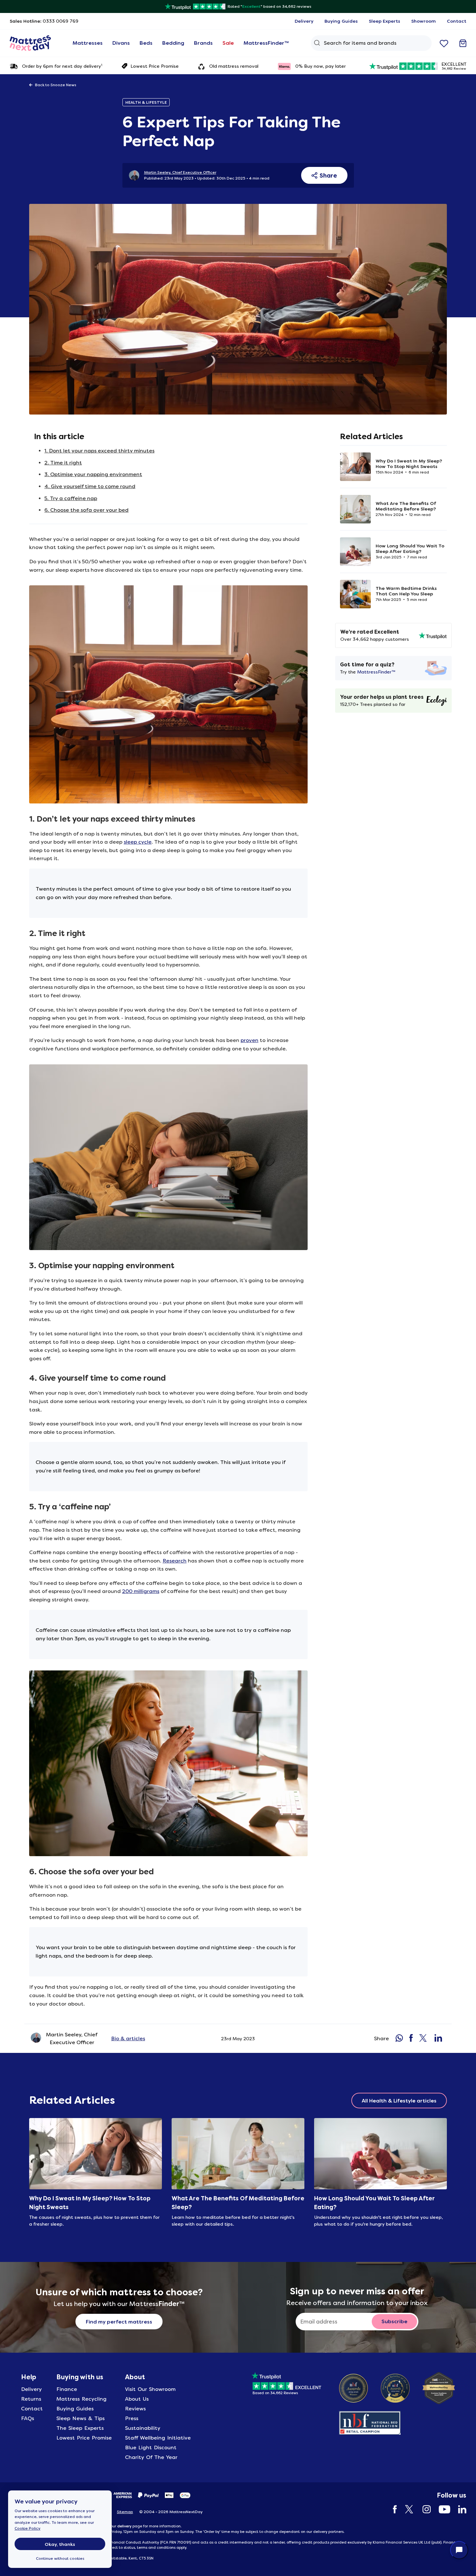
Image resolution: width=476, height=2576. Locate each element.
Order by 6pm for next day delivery (62, 66)
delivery (124, 2526)
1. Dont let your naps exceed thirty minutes (99, 451)
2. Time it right (63, 463)
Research (175, 1561)
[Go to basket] (463, 43)
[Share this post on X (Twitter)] (424, 2039)
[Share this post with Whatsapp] (399, 2039)
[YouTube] (441, 2509)
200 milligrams (141, 1591)
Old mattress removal (234, 66)
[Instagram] (423, 2509)
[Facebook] (392, 2509)
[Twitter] (407, 2509)
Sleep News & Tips (80, 2418)
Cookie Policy (28, 2528)
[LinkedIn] (459, 2509)
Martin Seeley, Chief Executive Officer (180, 172)
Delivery (31, 2389)
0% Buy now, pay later (321, 66)
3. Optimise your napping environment (93, 474)
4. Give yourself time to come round (90, 486)
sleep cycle (138, 842)
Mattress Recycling (81, 2399)
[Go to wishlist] (444, 43)
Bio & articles (128, 2038)
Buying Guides (75, 2409)
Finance (67, 2389)
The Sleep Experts (80, 2428)
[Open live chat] (459, 2550)
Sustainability (143, 2428)
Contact (32, 2409)
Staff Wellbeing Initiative (158, 2438)
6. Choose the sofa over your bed (86, 510)
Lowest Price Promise (155, 66)
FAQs (28, 2418)
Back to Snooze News (56, 85)
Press (132, 2418)
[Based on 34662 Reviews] (286, 2382)
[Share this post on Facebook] (411, 2039)
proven (249, 1040)
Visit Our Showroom (150, 2389)
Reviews (135, 2409)
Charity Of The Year (151, 2457)
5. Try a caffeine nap (71, 498)
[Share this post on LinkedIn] (438, 2039)
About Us (137, 2399)
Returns (31, 2399)
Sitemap (125, 2512)
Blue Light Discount (151, 2447)
